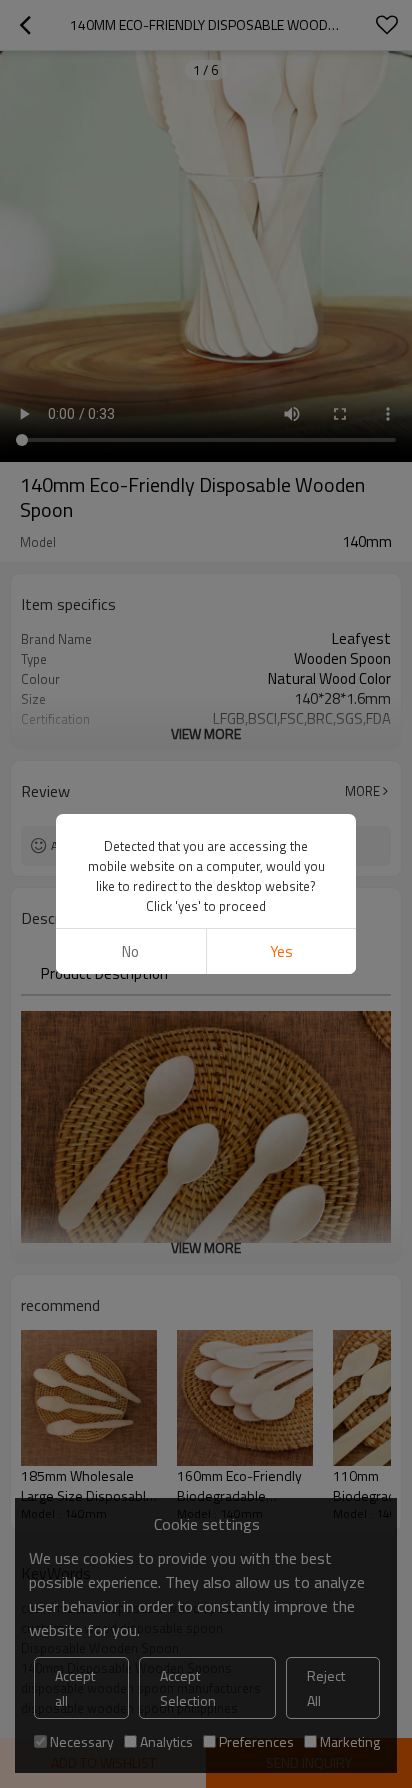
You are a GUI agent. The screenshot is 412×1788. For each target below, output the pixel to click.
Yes (281, 951)
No (130, 951)
